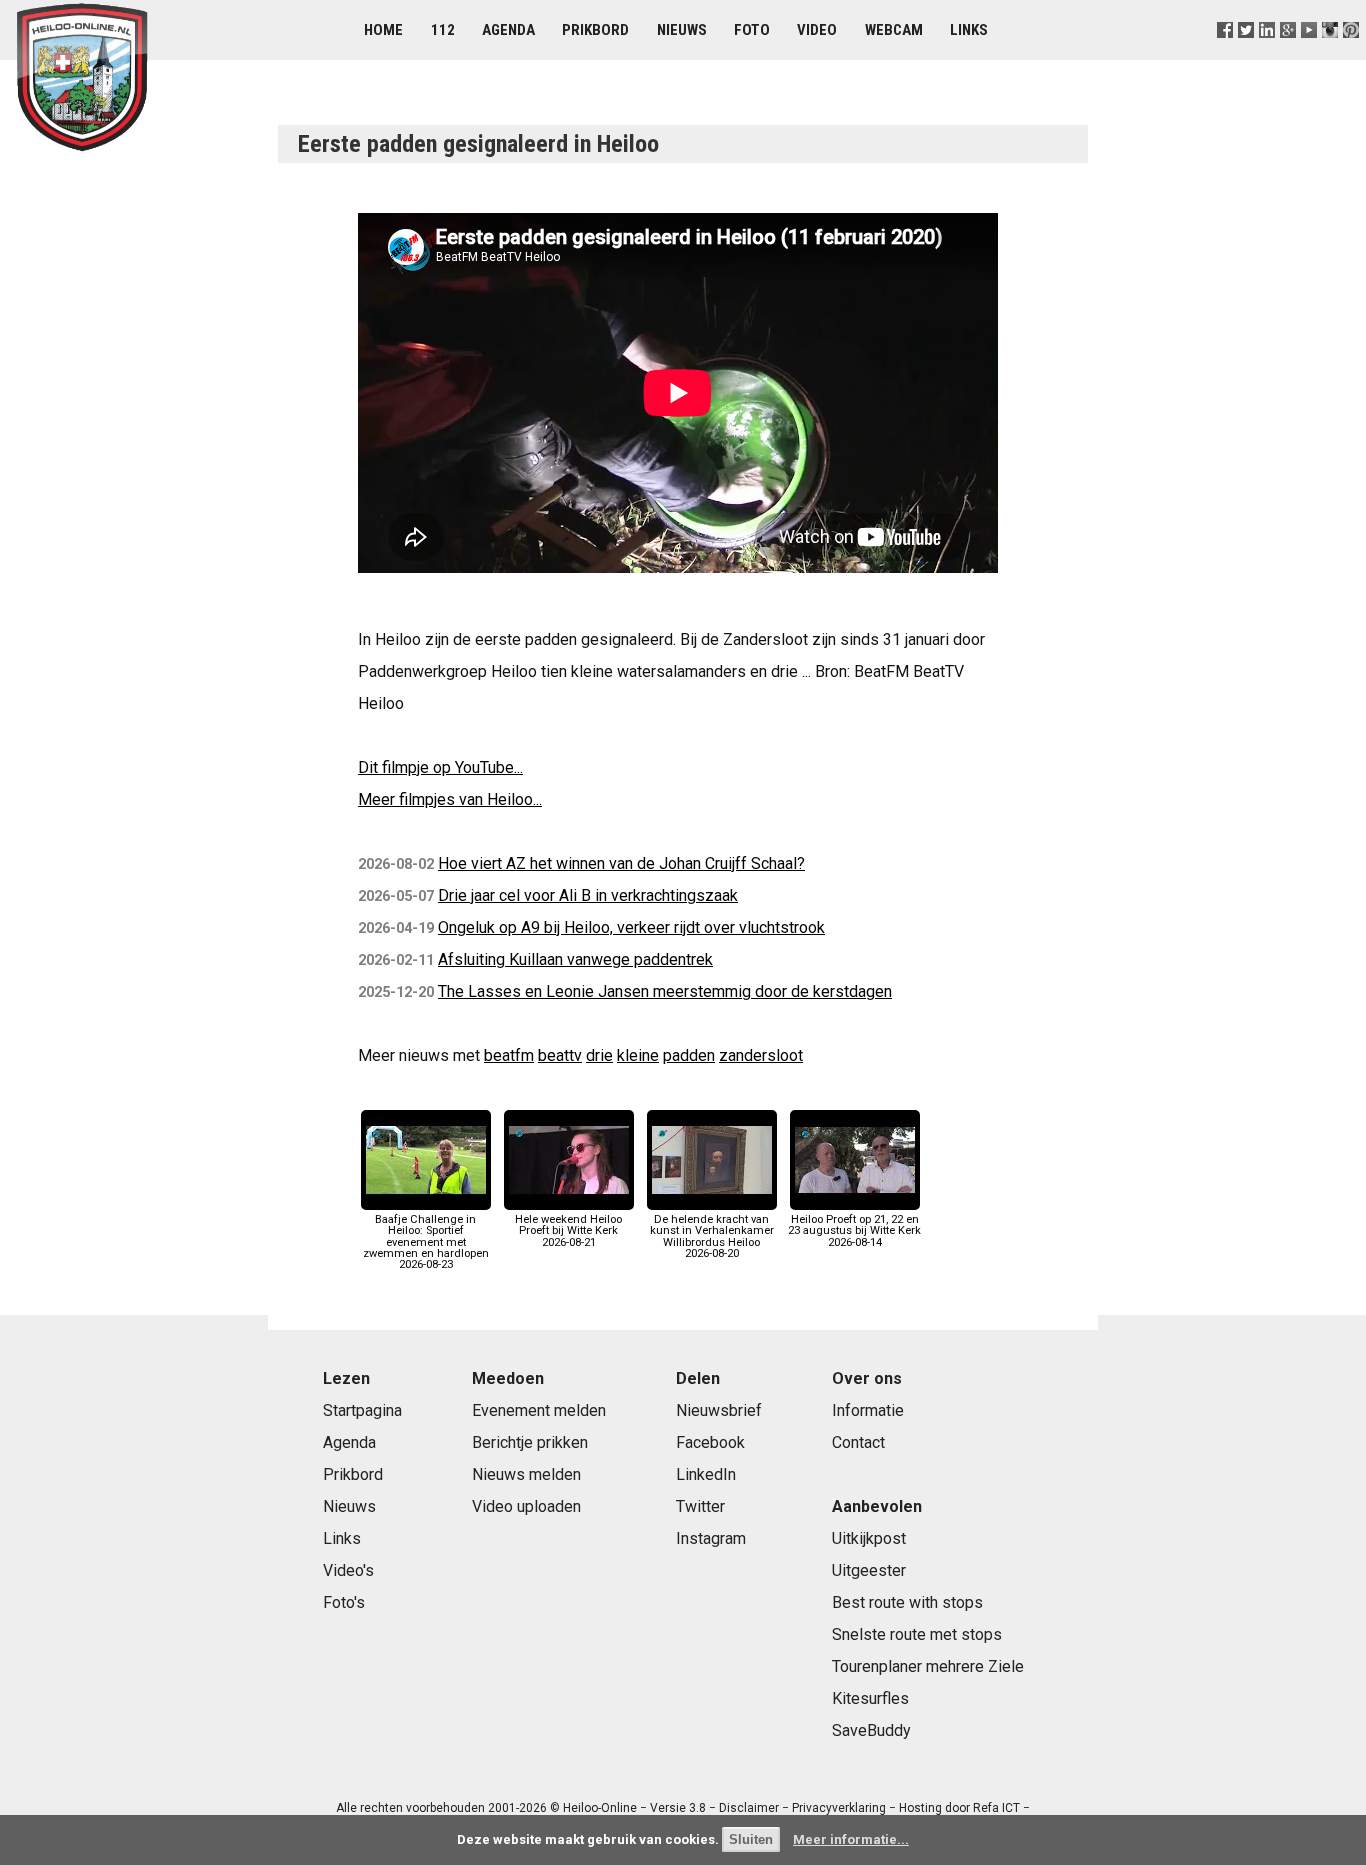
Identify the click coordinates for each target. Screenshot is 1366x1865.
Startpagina (362, 1410)
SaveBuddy (871, 1730)
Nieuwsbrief (719, 1410)
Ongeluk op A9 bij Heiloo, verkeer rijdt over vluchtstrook (631, 927)
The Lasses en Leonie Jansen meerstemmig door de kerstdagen (665, 991)
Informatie (868, 1410)
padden (689, 1055)
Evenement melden (539, 1410)
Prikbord (595, 30)
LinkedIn (706, 1474)
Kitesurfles (870, 1698)
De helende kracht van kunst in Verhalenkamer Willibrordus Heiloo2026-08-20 (712, 1236)
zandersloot (761, 1055)
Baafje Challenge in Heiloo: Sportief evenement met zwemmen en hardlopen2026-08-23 (426, 1242)
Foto (752, 30)
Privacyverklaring (839, 1808)
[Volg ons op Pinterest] (1351, 54)
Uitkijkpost (869, 1538)
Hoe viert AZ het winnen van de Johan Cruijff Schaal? (621, 863)
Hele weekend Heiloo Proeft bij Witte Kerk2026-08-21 (568, 1230)
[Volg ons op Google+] (1288, 54)
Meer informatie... (851, 1839)
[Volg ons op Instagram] (1330, 54)
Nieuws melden (526, 1474)
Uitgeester (869, 1570)
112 (443, 30)
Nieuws (682, 30)
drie (599, 1055)
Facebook (710, 1442)
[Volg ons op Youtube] (1309, 54)
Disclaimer (749, 1808)
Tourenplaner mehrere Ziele (928, 1666)
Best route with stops (907, 1602)
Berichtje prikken (530, 1442)
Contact (858, 1442)
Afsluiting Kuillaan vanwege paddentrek (575, 959)
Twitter (700, 1506)
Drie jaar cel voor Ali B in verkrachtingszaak (588, 895)
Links (969, 30)
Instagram (711, 1538)
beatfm (509, 1055)
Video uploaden (526, 1506)
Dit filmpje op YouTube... (440, 767)
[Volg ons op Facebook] (1224, 54)
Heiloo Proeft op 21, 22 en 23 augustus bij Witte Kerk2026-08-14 (854, 1230)
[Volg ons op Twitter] (1245, 54)
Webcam (894, 30)
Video (817, 30)
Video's (348, 1570)
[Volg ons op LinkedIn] (1266, 54)
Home (383, 30)
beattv (560, 1055)
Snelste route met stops (917, 1634)
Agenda (508, 30)
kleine (638, 1055)
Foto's (344, 1602)
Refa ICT (996, 1808)
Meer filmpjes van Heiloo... (450, 799)
